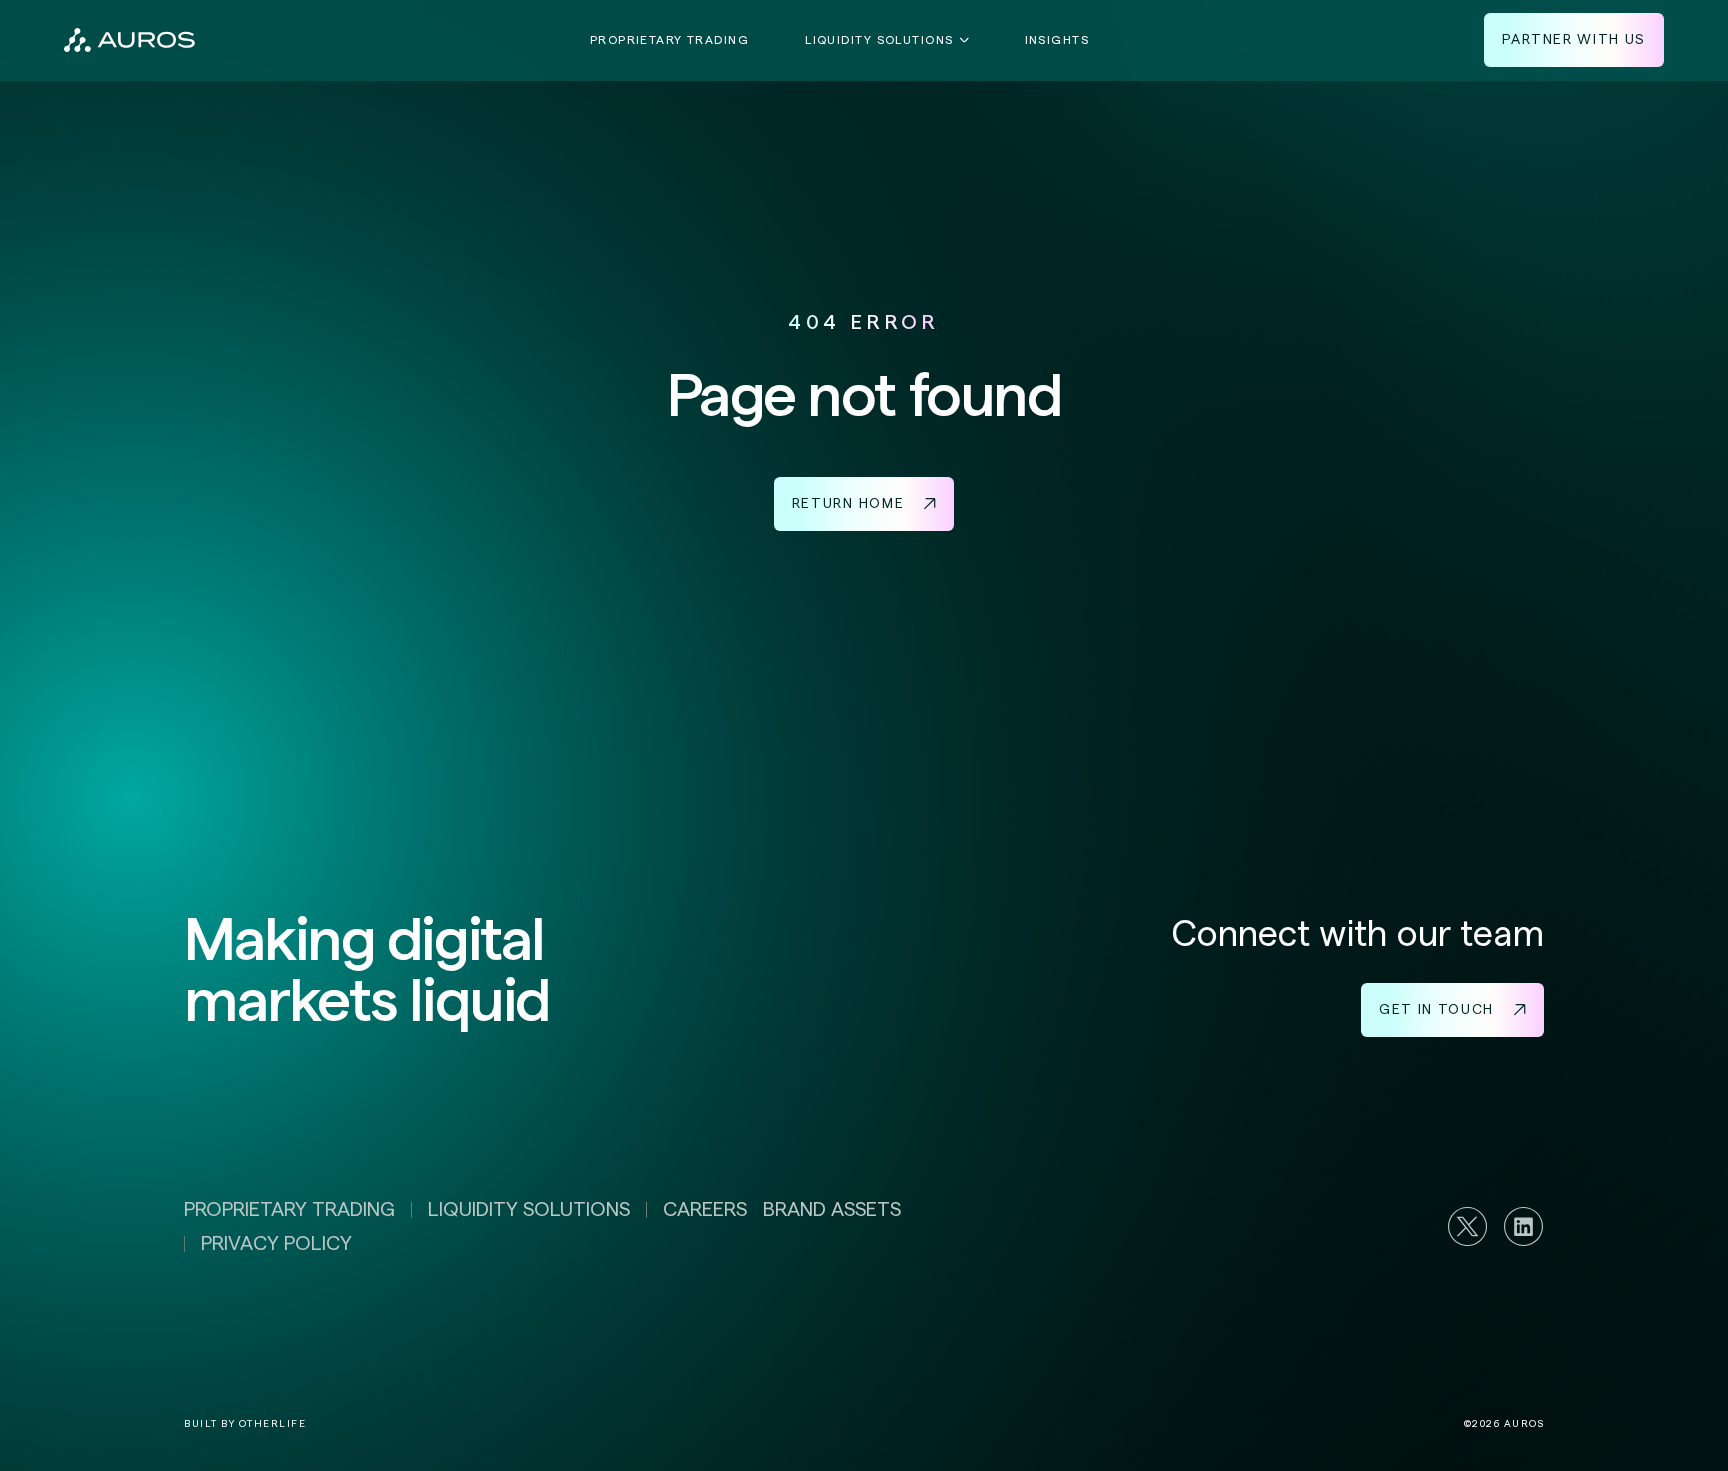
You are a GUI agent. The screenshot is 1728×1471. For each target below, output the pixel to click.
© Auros (1504, 1424)
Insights (1057, 40)
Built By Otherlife (245, 1424)
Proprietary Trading (669, 40)
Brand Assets (832, 1210)
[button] (886, 40)
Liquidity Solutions (529, 1210)
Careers (705, 1210)
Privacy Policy (276, 1244)
